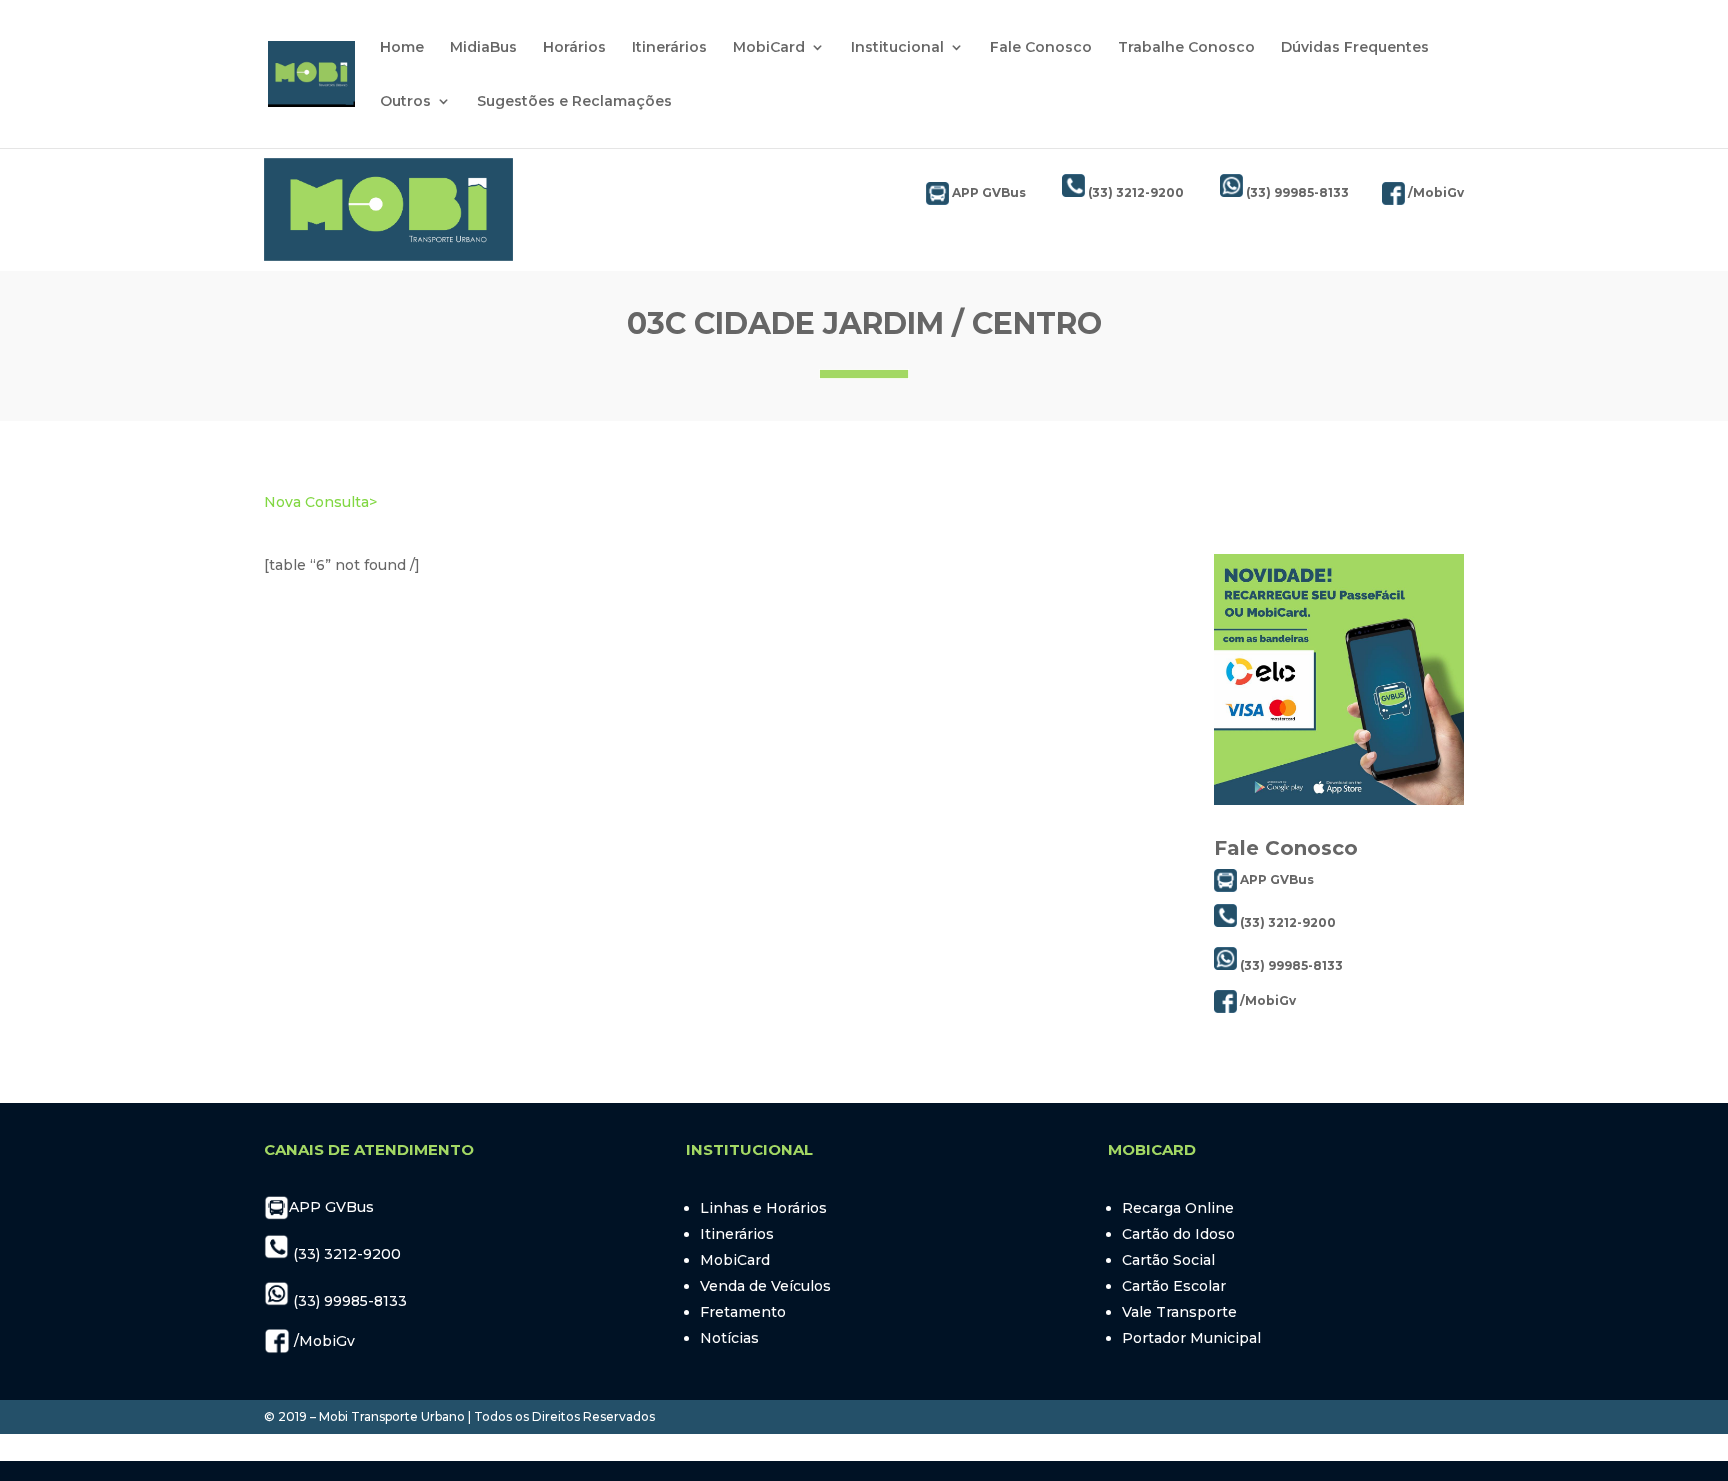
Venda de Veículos (765, 1286)
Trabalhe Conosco (1186, 48)
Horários (574, 48)
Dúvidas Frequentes (1355, 48)
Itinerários (669, 48)
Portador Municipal (1191, 1338)
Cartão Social (1168, 1260)
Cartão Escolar (1174, 1286)
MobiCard (769, 48)
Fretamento (743, 1312)
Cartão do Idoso (1178, 1234)
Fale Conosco (1041, 48)
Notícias (729, 1338)
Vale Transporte (1179, 1312)
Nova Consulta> (320, 502)
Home (402, 48)
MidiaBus (483, 48)
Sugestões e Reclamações (574, 102)
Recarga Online (1178, 1208)
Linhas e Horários (763, 1208)
